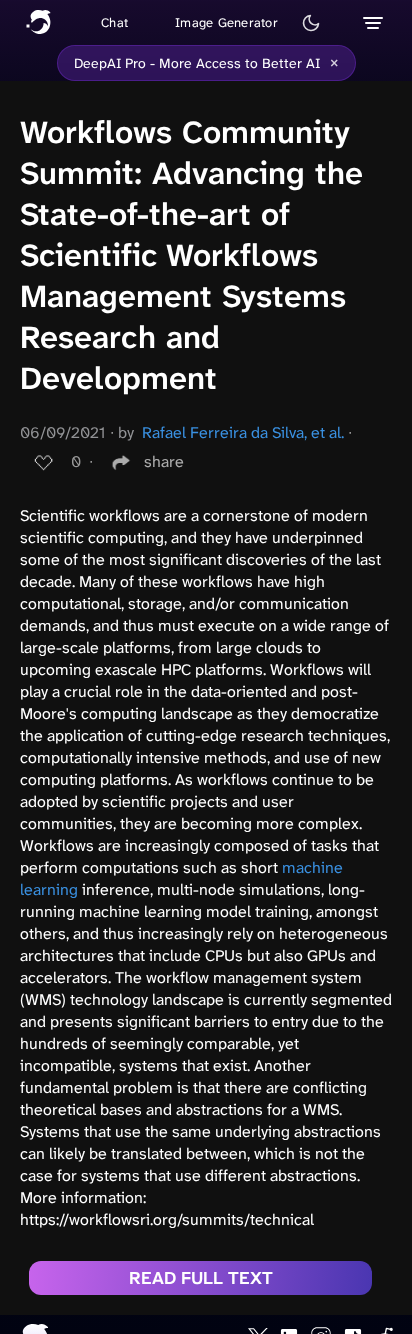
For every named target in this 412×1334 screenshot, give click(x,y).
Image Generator (226, 22)
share (164, 461)
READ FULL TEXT (201, 1278)
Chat (114, 22)
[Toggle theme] (311, 23)
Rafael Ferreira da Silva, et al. (243, 432)
